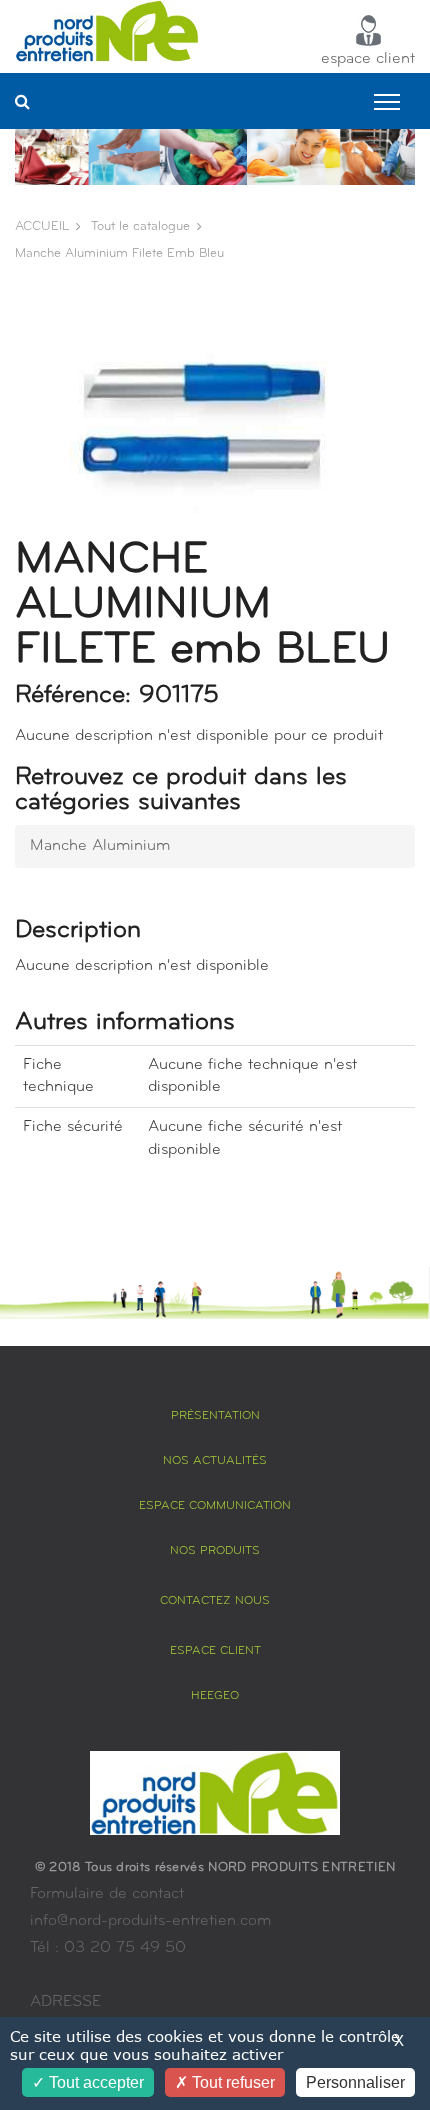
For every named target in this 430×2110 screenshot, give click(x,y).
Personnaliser (355, 2082)
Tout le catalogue (140, 226)
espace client (368, 59)
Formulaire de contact (107, 1894)
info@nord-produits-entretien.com (150, 1921)
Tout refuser (231, 2082)
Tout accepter (94, 2082)
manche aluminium (100, 846)
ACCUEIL (42, 226)
